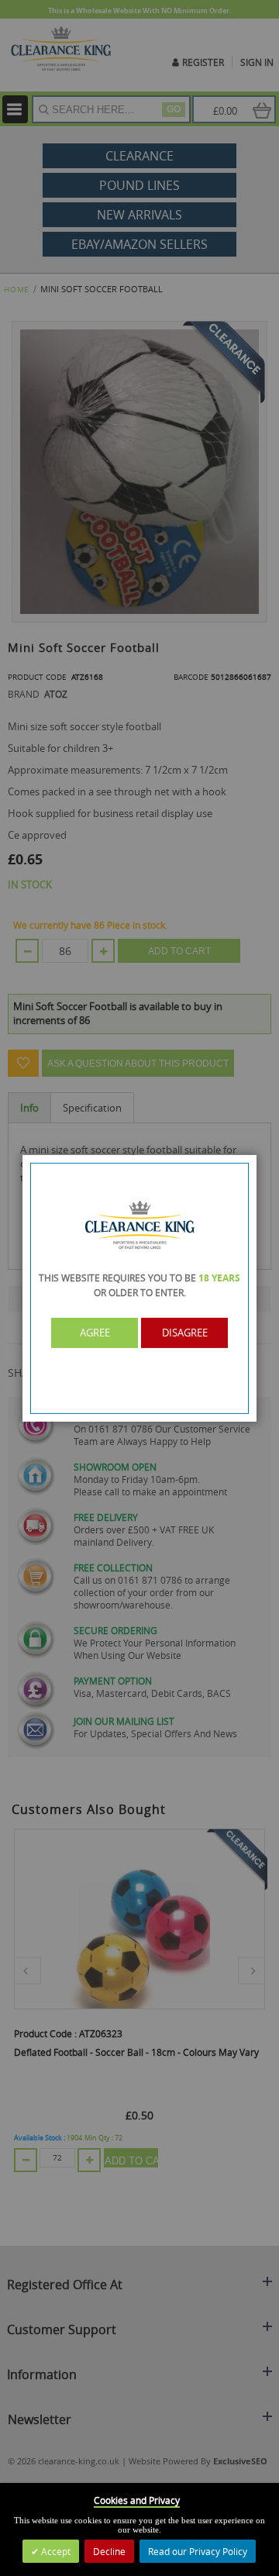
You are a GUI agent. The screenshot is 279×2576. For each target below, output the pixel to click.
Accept (55, 2551)
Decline (109, 2551)
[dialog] (139, 1288)
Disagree (185, 1333)
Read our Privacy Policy (198, 2551)
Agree (95, 1333)
